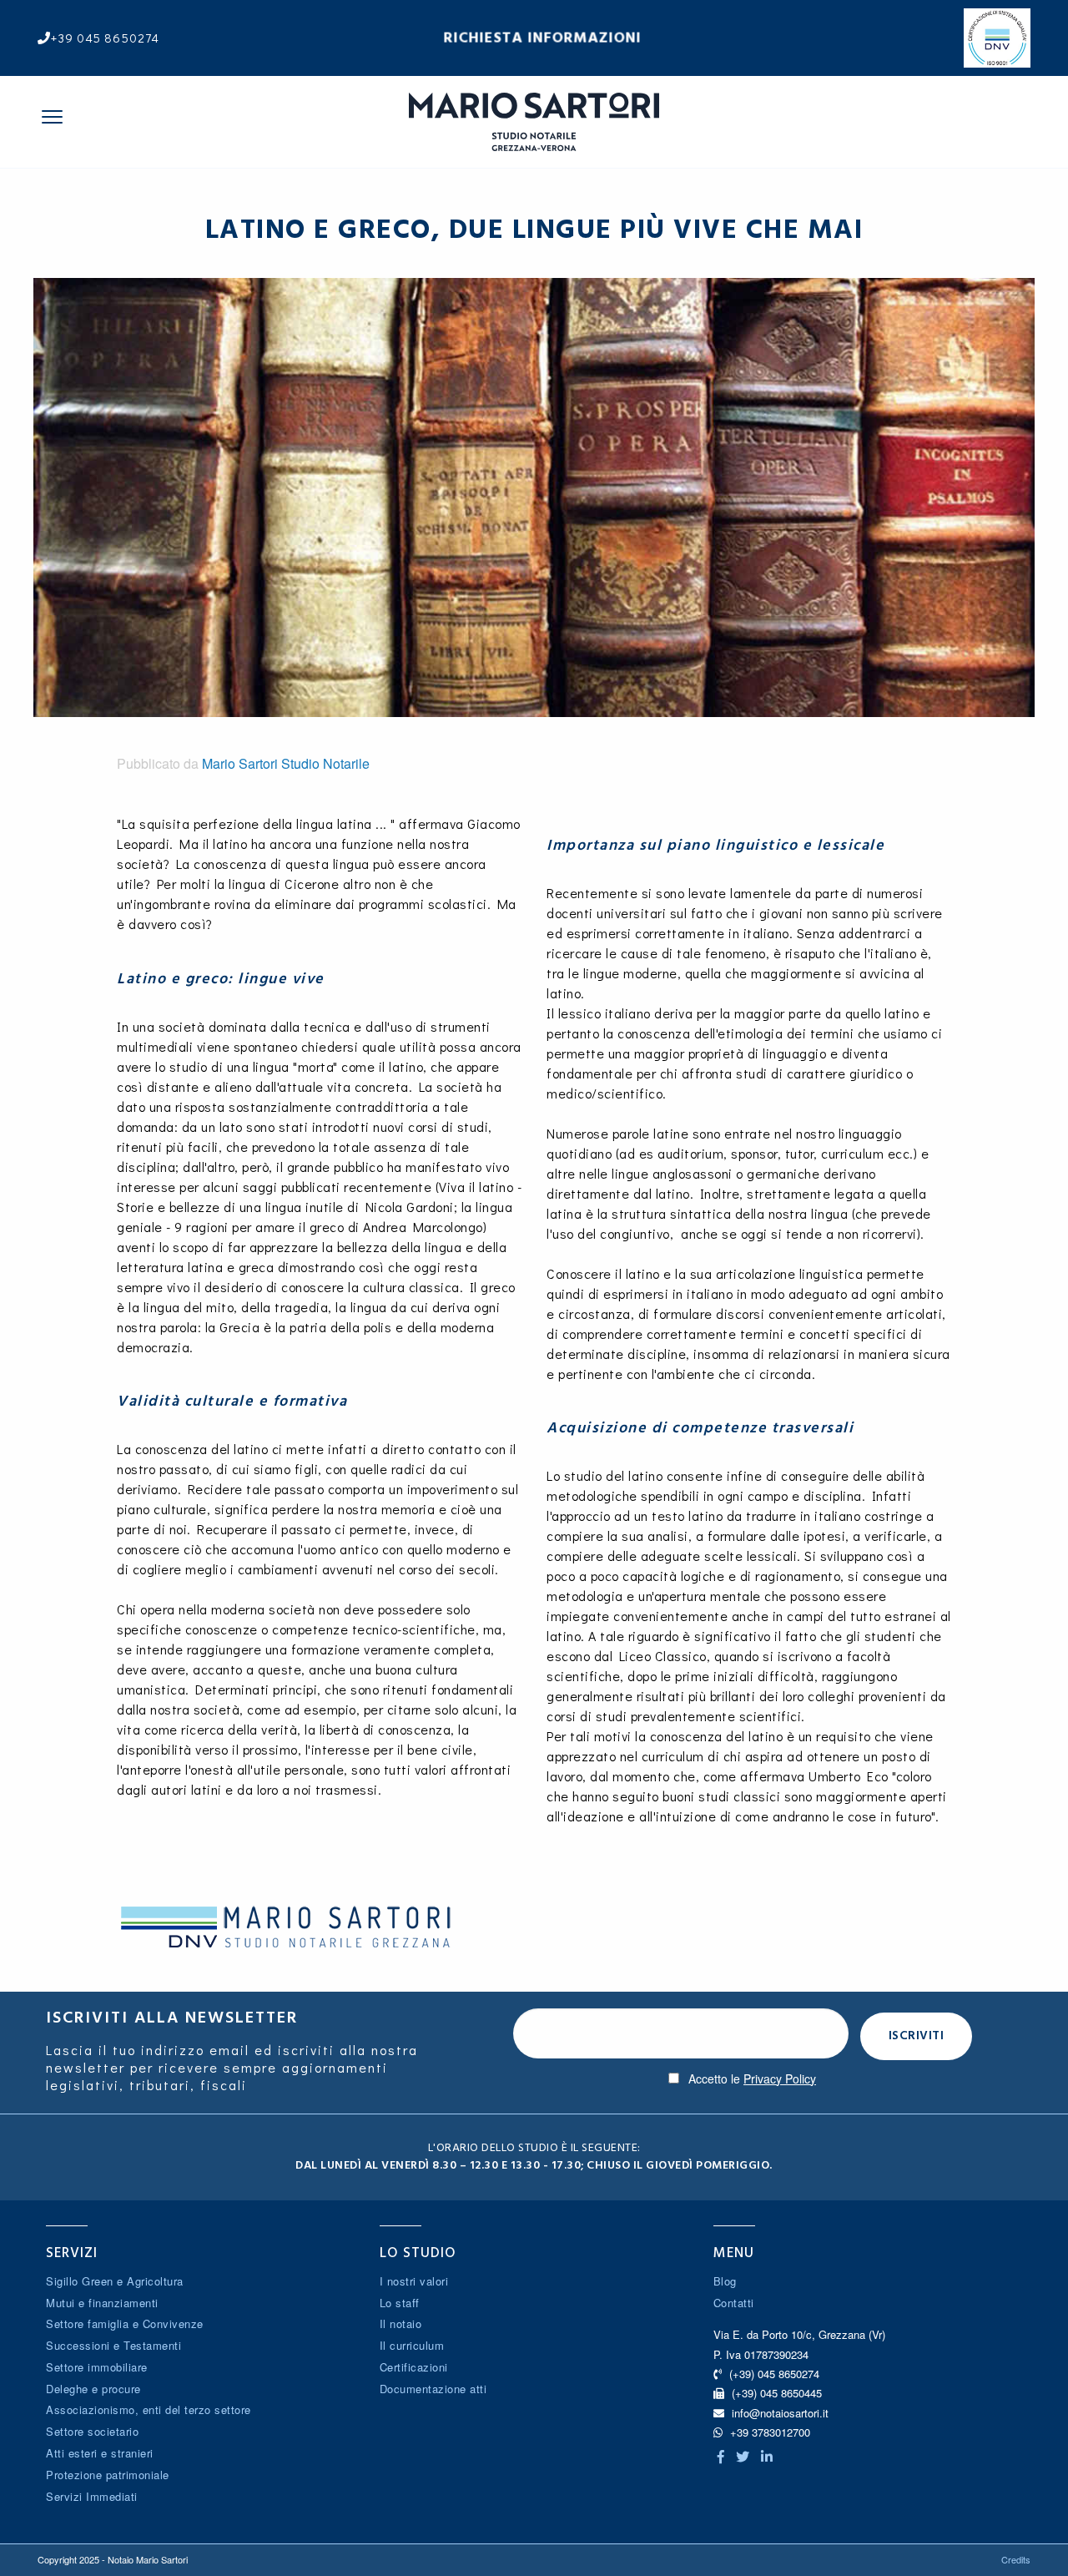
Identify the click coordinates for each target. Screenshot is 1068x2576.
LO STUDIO (418, 2253)
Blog (725, 2281)
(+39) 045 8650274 (773, 2374)
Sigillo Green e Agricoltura (115, 2281)
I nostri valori (414, 2281)
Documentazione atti (433, 2389)
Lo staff (400, 2303)
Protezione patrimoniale (108, 2475)
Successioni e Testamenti (113, 2345)
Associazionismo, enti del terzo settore (149, 2409)
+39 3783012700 (768, 2432)
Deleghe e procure (93, 2389)
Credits (1016, 2559)
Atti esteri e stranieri (100, 2453)
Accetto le (752, 2078)
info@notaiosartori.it (780, 2413)
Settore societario (92, 2431)
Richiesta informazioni (543, 38)
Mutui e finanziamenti (102, 2303)
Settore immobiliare (97, 2367)
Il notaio (401, 2323)
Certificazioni (414, 2367)
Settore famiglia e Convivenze (125, 2323)
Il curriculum (412, 2345)
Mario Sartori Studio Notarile (286, 763)
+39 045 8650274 (105, 38)
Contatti (734, 2303)
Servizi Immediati (92, 2496)
